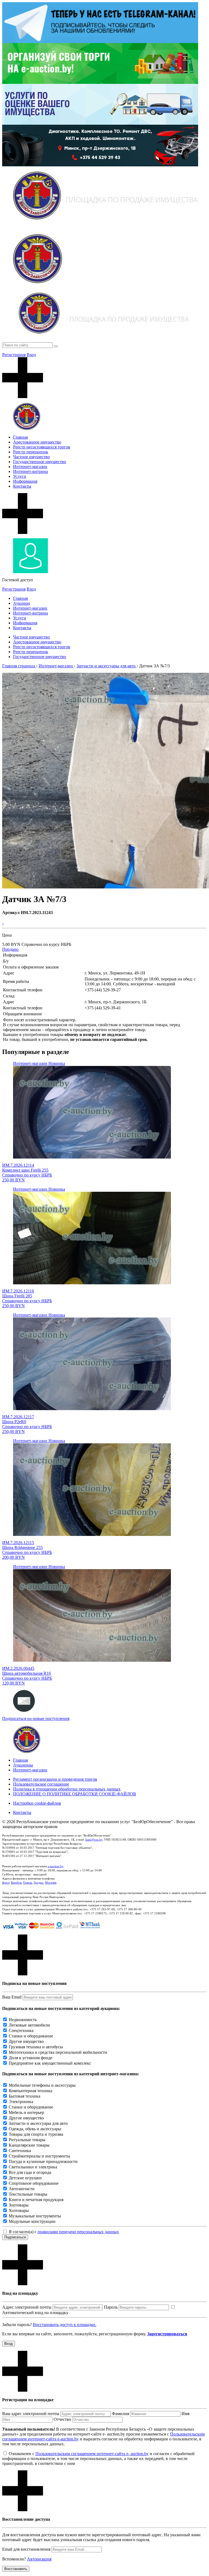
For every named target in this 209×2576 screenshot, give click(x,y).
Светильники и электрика (33, 2167)
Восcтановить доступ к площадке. (65, 2325)
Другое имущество (26, 2041)
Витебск (16, 1883)
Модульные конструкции (32, 2221)
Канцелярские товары (29, 2145)
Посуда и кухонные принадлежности (43, 2161)
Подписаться (15, 2237)
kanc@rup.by (94, 1839)
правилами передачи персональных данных (78, 2232)
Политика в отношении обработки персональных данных (67, 1789)
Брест (6, 1883)
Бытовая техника (24, 2096)
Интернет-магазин (30, 467)
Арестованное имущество (37, 442)
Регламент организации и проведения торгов (55, 1779)
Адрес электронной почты (27, 2307)
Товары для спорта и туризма (36, 2134)
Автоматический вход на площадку (35, 2313)
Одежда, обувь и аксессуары (35, 2129)
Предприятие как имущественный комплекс (50, 2063)
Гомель (28, 1883)
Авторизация (39, 2559)
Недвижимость (23, 2020)
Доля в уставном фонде (30, 2058)
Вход (31, 355)
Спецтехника (21, 2030)
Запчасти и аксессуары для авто (38, 2123)
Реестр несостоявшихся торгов (42, 447)
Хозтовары (19, 2210)
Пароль (111, 2307)
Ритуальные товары (27, 2140)
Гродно (39, 1883)
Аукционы (23, 1765)
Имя (185, 2414)
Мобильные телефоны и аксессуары (42, 2085)
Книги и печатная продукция (36, 2200)
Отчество (62, 2419)
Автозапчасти (22, 2189)
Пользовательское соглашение (41, 1784)
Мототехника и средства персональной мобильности (58, 2052)
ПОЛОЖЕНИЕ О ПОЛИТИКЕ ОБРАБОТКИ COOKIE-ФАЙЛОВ (75, 1794)
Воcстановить (16, 2569)
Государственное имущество (40, 462)
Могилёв (51, 1883)
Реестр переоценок (31, 452)
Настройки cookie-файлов (37, 1803)
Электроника (21, 2102)
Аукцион (21, 603)
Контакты (22, 486)
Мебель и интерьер (26, 2112)
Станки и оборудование (31, 2036)
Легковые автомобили (29, 2025)
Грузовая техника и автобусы (36, 2047)
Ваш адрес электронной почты (31, 2414)
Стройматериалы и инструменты (39, 2156)
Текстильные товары (28, 2194)
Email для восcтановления (26, 2549)
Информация (25, 481)
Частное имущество (31, 457)
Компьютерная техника (30, 2091)
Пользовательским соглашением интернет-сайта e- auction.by (92, 2454)
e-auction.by (56, 1866)
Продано (10, 949)
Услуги (20, 476)
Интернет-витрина (30, 471)
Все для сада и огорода (30, 2172)
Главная (20, 437)
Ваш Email (12, 1997)
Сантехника (20, 2151)
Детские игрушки (25, 2178)
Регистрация (14, 355)
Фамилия (120, 2414)
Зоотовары (19, 2205)
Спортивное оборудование (34, 2183)
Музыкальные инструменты (35, 2216)
